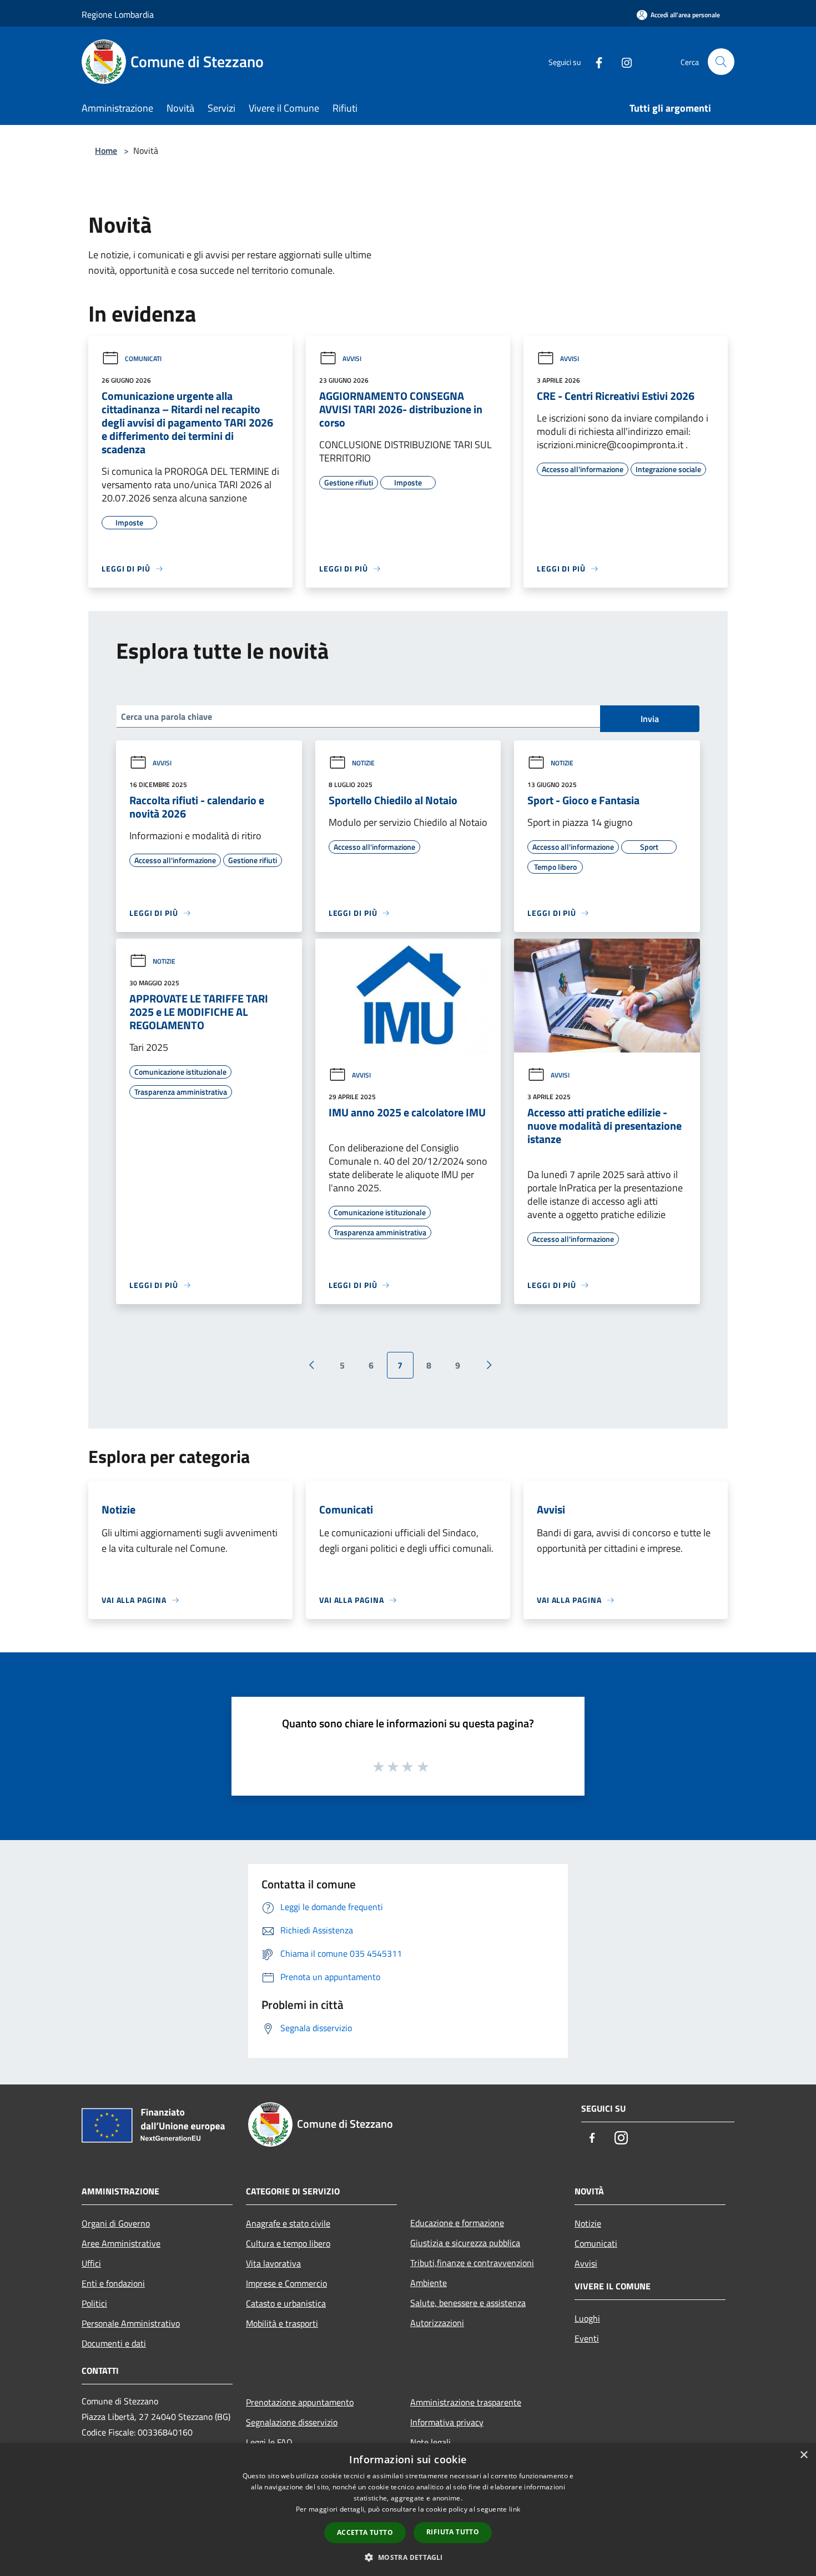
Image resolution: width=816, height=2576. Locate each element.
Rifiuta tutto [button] (453, 2532)
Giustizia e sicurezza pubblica (465, 2243)
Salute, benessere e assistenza (468, 2303)
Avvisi (352, 359)
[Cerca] (721, 62)
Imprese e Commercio (286, 2283)
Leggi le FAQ (269, 2442)
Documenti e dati (114, 2343)
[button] (408, 2557)
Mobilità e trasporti (282, 2323)
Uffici (91, 2263)
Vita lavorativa (273, 2263)
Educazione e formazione (457, 2223)
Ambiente (429, 2283)
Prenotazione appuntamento (300, 2402)
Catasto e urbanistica (286, 2303)
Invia (650, 719)
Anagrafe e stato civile (288, 2223)
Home (106, 151)
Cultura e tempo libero (288, 2243)
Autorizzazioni (437, 2323)
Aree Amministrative (121, 2243)
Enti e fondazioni (113, 2283)
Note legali (430, 2442)
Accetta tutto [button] (365, 2532)
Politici (94, 2303)
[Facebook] (595, 61)
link (515, 2509)
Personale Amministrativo (131, 2323)
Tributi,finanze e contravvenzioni (472, 2263)
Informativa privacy (447, 2422)
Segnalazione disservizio (292, 2422)
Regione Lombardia (118, 14)
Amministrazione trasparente (466, 2402)
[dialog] (408, 2510)
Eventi (587, 2338)
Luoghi (587, 2318)
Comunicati (143, 359)
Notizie (363, 763)
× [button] (804, 2455)
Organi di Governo (116, 2223)
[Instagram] (622, 61)
